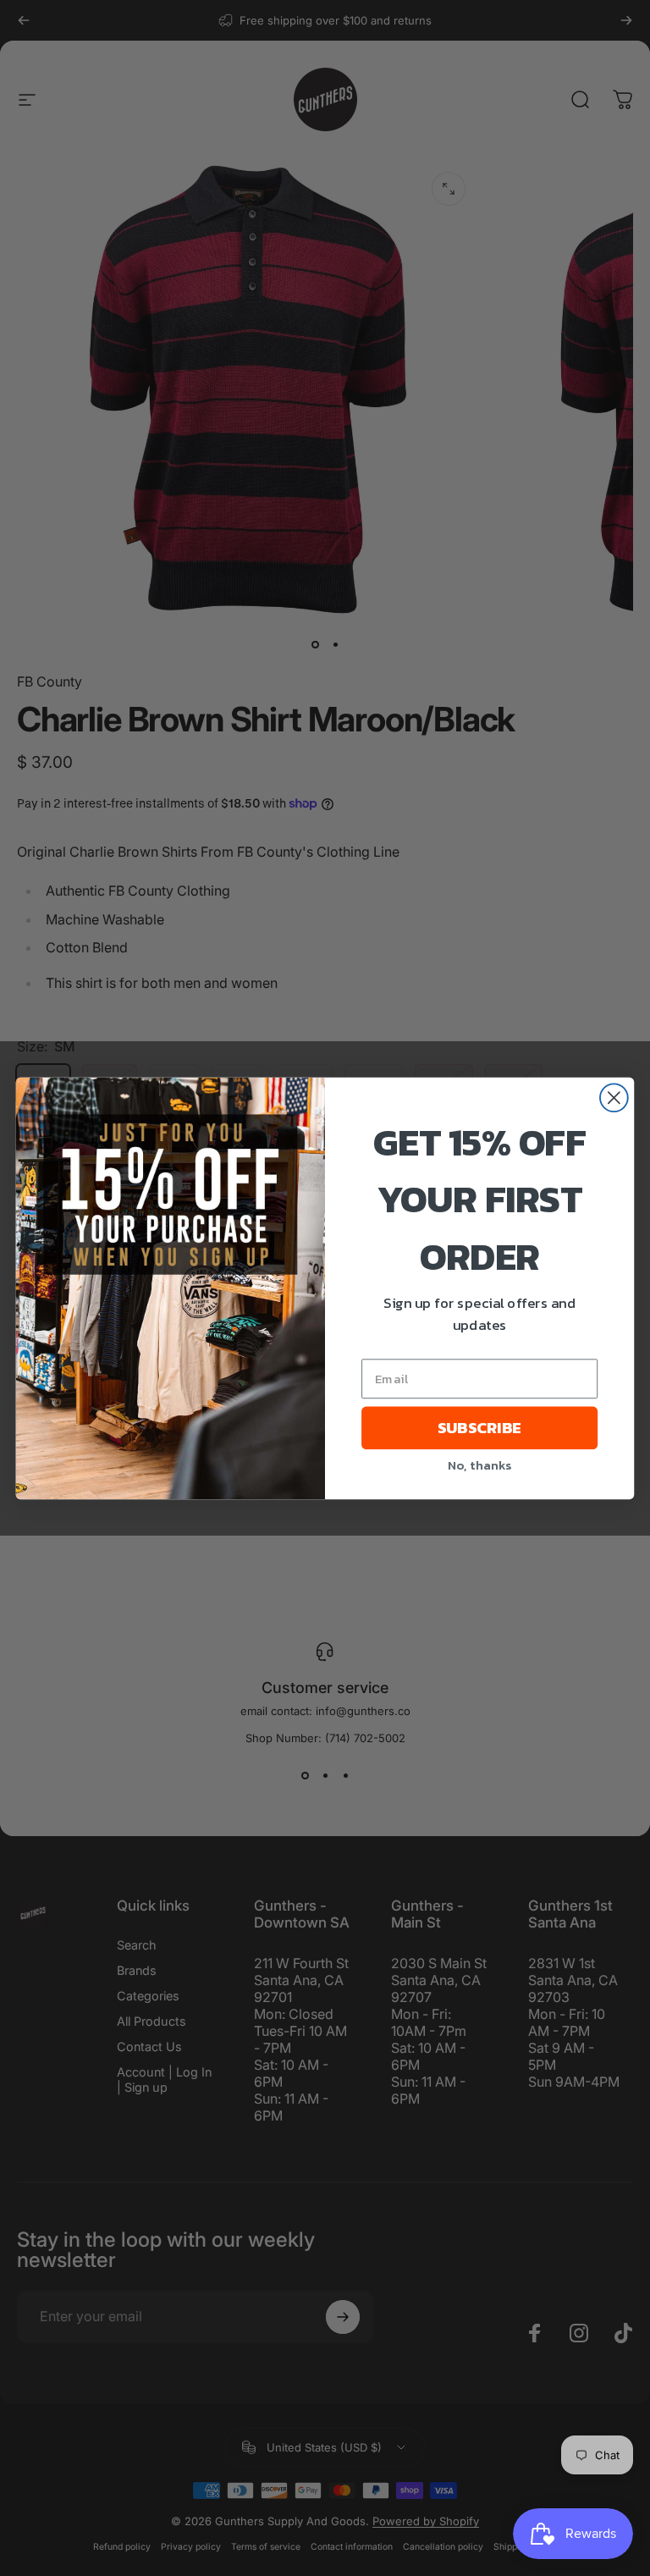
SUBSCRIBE (479, 1427)
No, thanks (479, 1464)
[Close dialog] (614, 1098)
